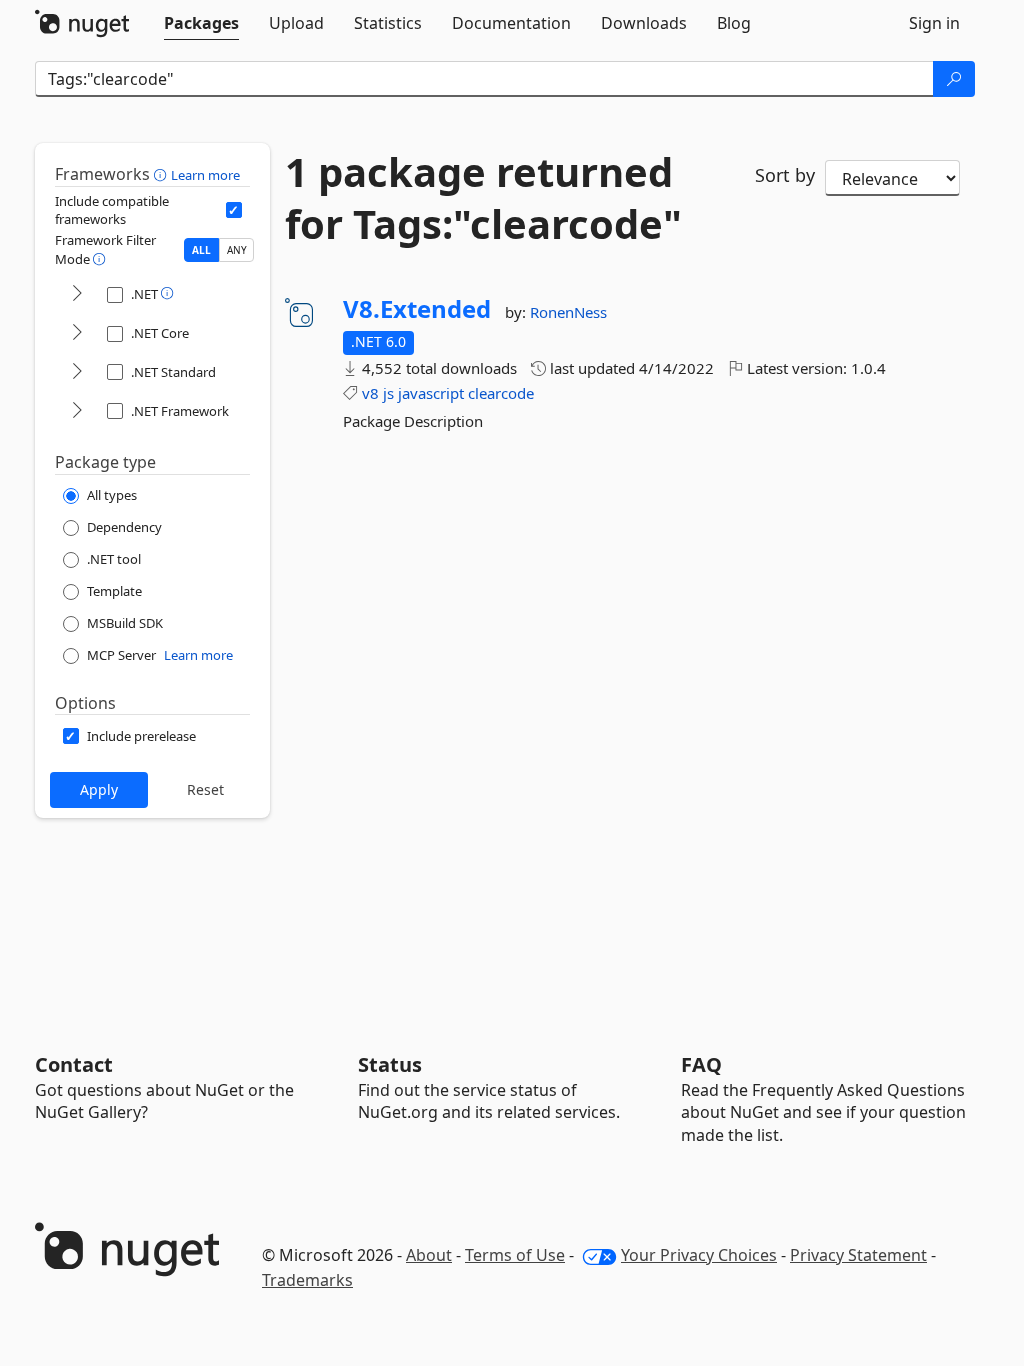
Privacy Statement (858, 1255)
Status (390, 1064)
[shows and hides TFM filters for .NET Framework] (77, 411)
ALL (201, 250)
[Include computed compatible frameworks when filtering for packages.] (234, 210)
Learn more (205, 175)
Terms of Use (515, 1255)
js (388, 393)
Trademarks (307, 1280)
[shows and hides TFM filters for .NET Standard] (77, 372)
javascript (431, 393)
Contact (74, 1064)
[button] (162, 174)
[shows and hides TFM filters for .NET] (77, 294)
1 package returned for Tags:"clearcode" (483, 198)
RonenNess (568, 312)
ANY (237, 250)
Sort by (785, 175)
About (429, 1255)
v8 (370, 393)
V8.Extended (417, 309)
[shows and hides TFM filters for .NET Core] (77, 333)
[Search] (954, 79)
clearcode (501, 393)
